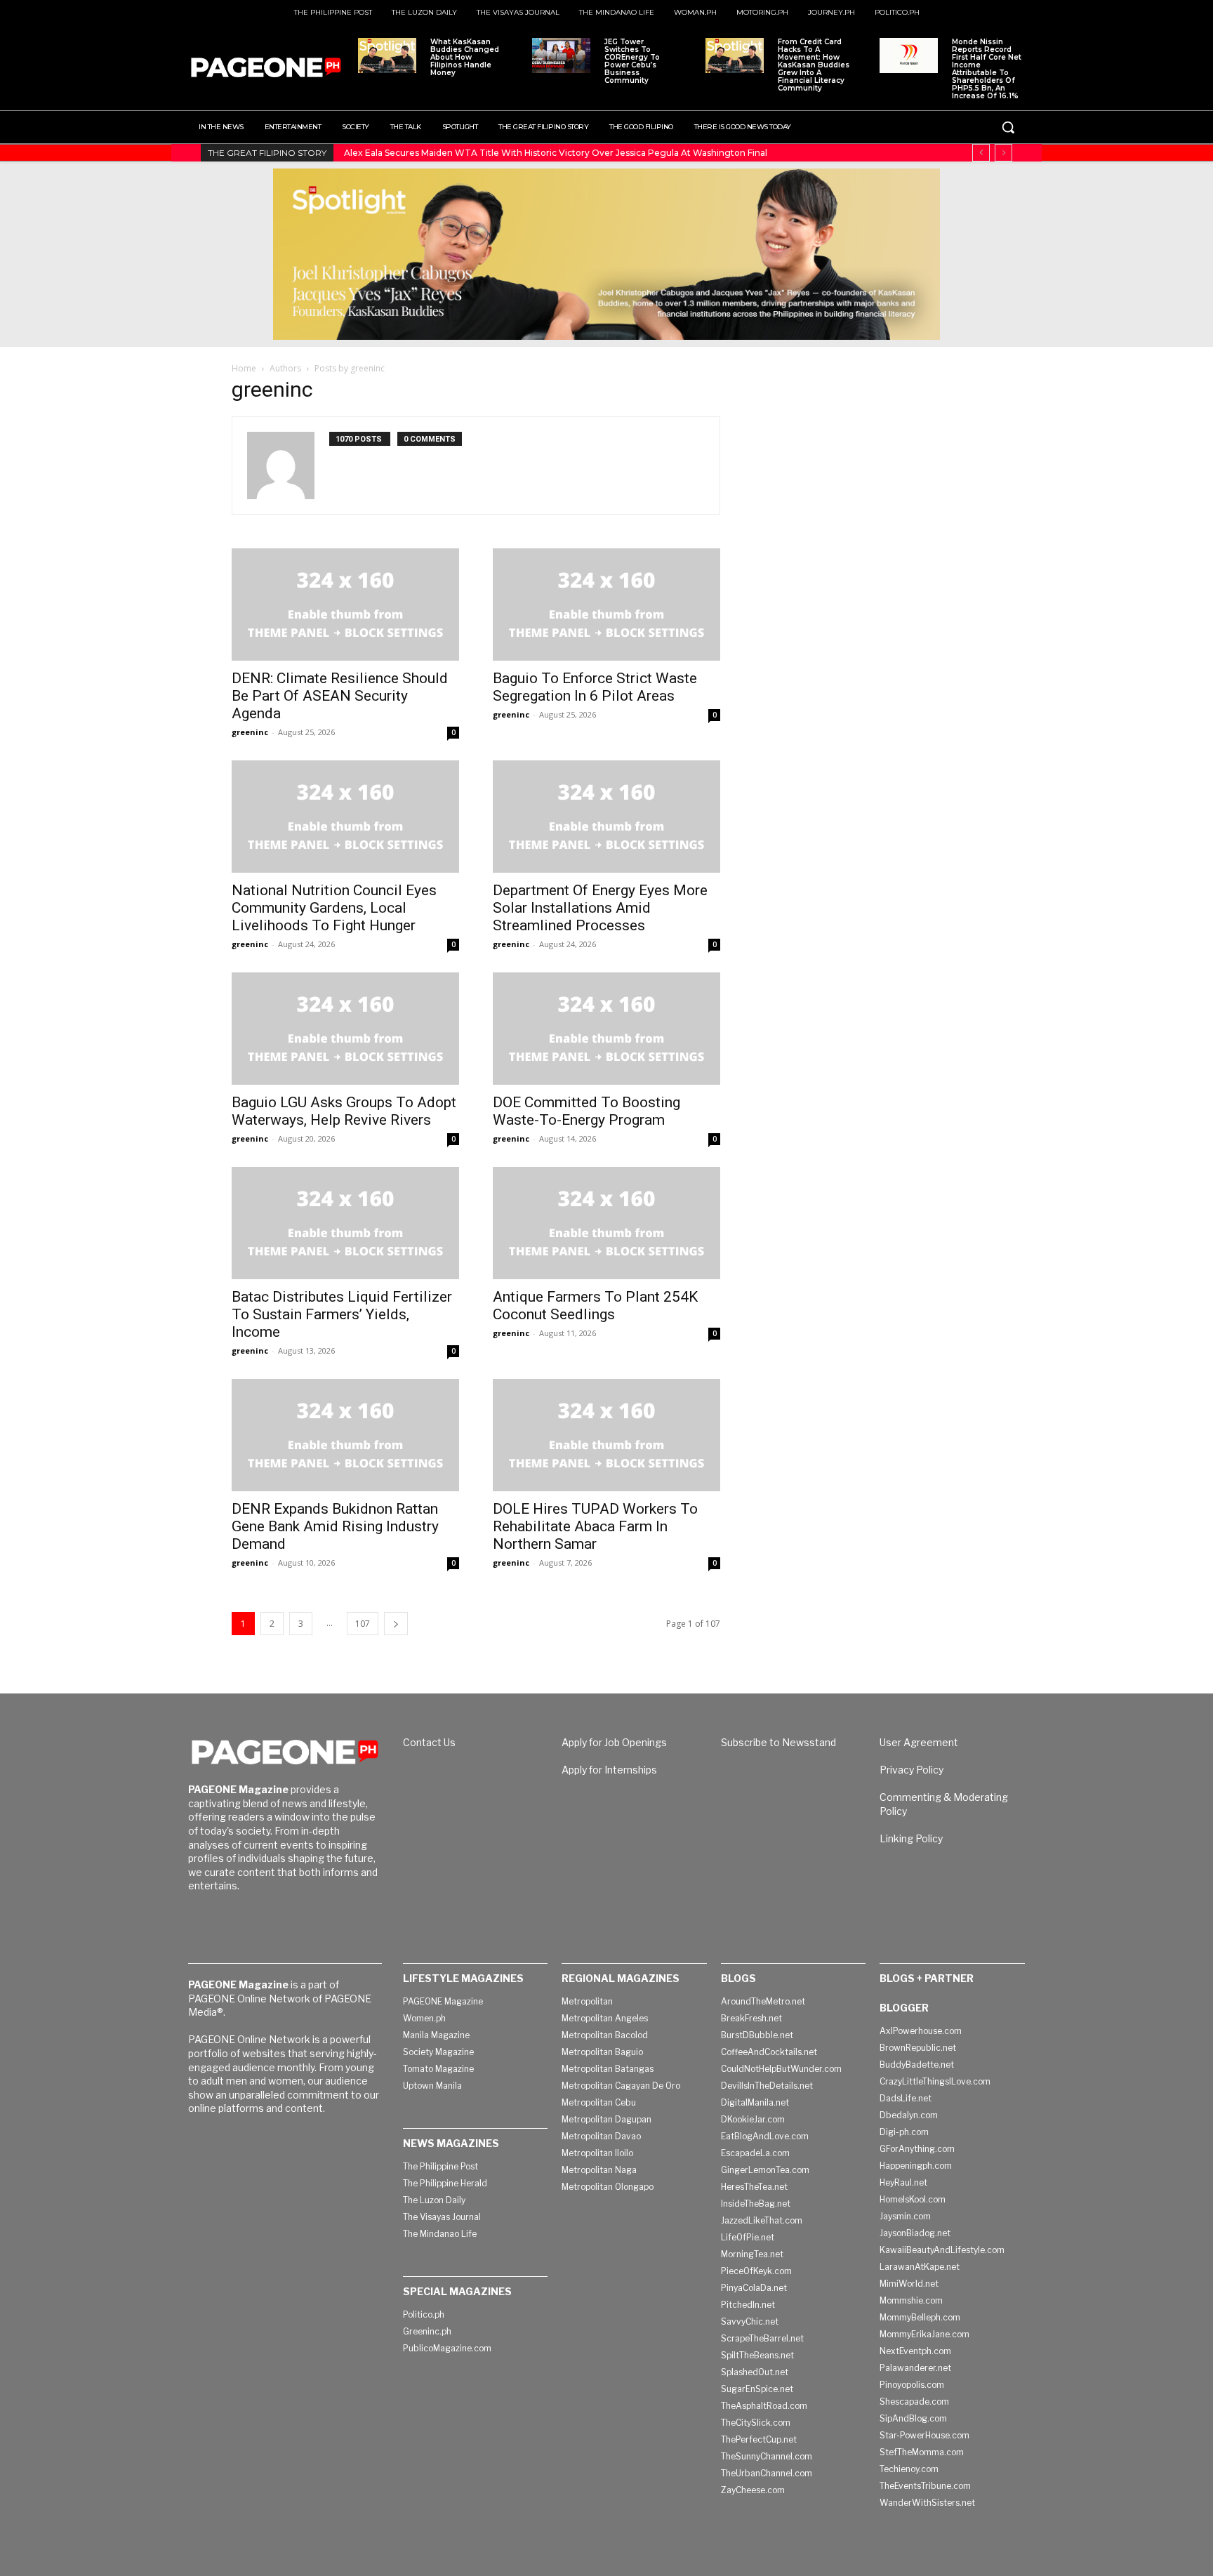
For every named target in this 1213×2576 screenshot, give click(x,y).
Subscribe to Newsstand (778, 1742)
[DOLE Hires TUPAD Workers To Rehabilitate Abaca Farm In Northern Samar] (606, 1435)
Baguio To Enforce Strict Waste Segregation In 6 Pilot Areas (595, 687)
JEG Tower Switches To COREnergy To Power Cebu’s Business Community (632, 61)
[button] (1008, 127)
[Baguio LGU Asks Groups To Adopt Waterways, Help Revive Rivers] (345, 1029)
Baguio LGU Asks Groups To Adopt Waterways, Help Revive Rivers (344, 1111)
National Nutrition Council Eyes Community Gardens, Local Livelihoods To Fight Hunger (334, 908)
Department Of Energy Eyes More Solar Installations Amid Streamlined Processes (600, 908)
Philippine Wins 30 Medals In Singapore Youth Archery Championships (495, 153)
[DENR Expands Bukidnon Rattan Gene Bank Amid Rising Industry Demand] (345, 1435)
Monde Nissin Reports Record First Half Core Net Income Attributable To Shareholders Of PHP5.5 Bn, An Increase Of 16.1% (987, 69)
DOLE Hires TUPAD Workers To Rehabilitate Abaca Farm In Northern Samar (595, 1526)
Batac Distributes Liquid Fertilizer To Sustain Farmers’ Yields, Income (342, 1314)
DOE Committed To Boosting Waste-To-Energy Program (586, 1111)
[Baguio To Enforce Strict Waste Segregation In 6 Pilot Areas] (606, 605)
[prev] (981, 153)
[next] (1003, 153)
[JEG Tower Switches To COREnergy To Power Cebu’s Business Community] (561, 55)
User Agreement (919, 1742)
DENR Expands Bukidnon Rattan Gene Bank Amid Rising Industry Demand (335, 1526)
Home (244, 368)
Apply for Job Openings (614, 1742)
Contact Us (429, 1742)
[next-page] (396, 1624)
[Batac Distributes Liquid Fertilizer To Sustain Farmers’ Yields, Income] (345, 1223)
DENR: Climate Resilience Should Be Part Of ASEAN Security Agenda (340, 696)
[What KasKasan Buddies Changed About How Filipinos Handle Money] (387, 55)
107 (363, 1624)
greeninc (250, 732)
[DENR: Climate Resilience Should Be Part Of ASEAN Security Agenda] (345, 605)
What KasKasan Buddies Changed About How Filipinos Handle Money (465, 57)
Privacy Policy (912, 1770)
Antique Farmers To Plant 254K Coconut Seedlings (595, 1306)
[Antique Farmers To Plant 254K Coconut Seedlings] (606, 1223)
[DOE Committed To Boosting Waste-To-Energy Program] (606, 1029)
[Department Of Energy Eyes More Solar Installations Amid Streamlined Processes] (606, 817)
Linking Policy (911, 1838)
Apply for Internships (609, 1770)
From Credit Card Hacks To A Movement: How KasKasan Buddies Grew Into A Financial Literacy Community (814, 65)
